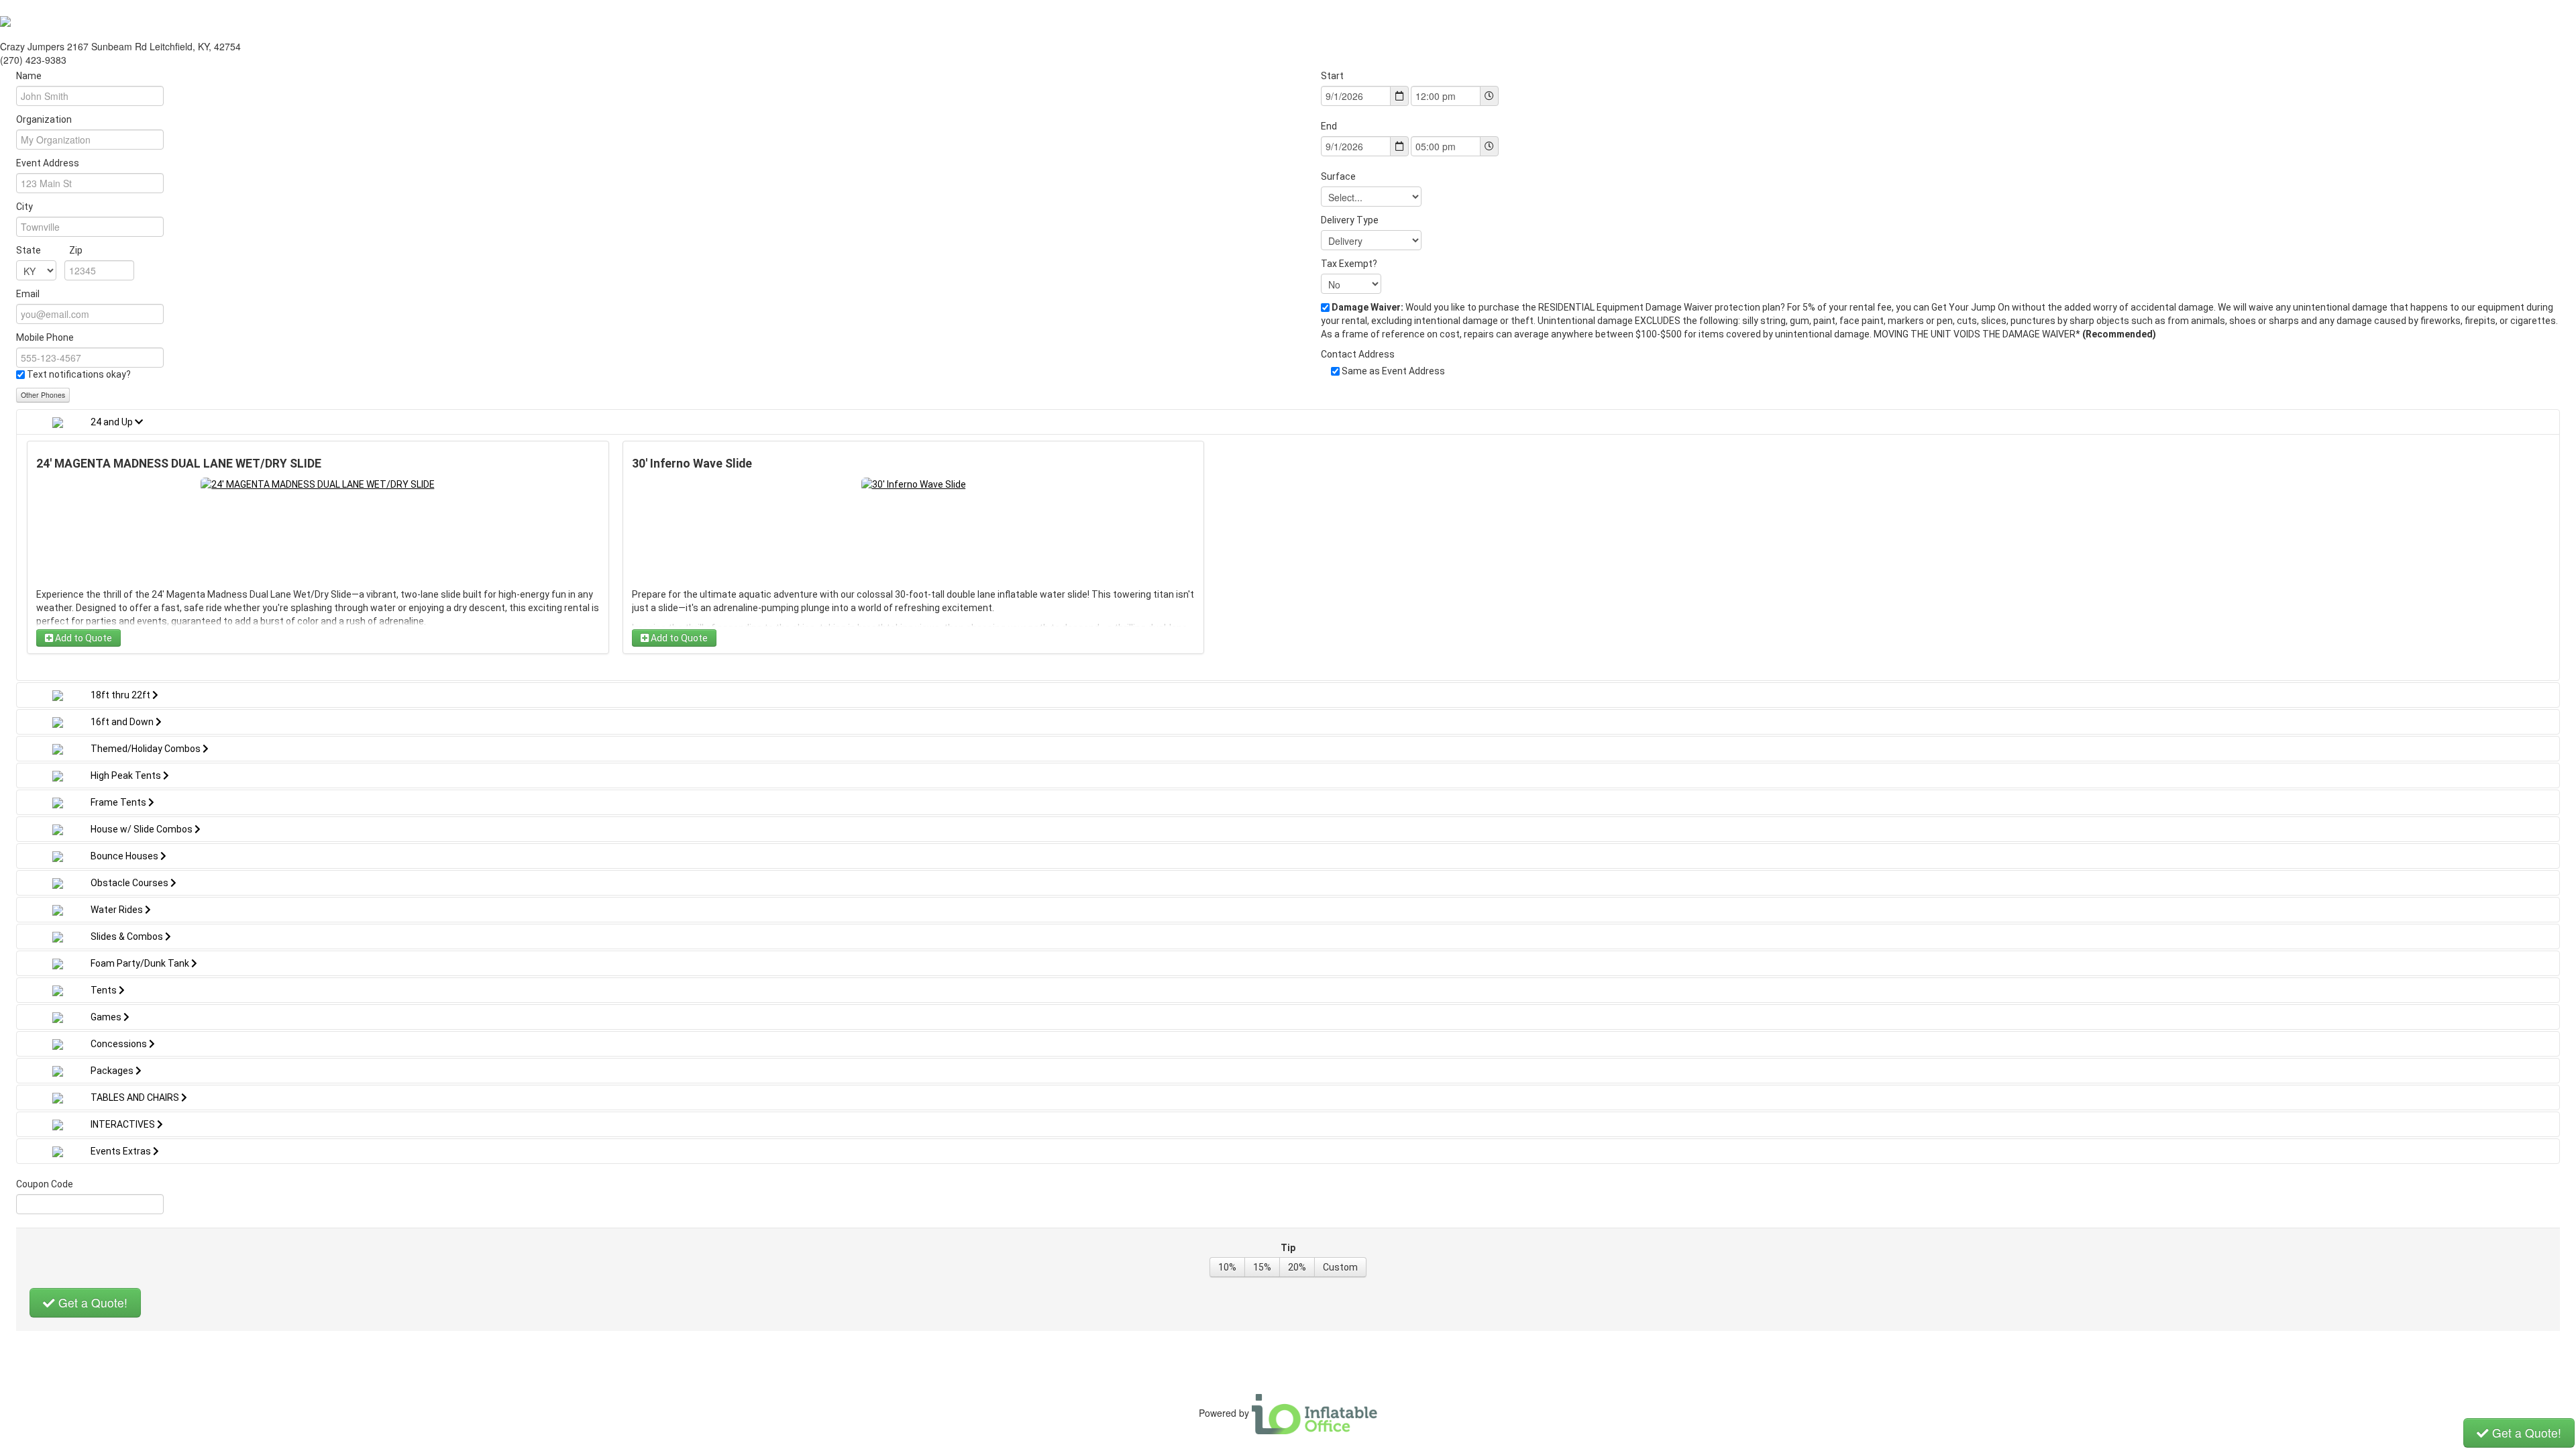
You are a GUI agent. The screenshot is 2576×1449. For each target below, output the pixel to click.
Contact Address (1358, 354)
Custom (1340, 1267)
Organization (44, 119)
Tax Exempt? (1349, 264)
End (1329, 126)
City (24, 207)
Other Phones (43, 395)
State (49, 250)
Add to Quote (83, 638)
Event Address (48, 163)
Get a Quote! (91, 1302)
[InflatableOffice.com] (1315, 1413)
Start (1332, 76)
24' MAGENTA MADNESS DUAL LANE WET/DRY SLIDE (179, 464)
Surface (1338, 176)
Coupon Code (45, 1184)
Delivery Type (1350, 220)
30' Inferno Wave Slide (692, 464)
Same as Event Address (1393, 371)
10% (1227, 1267)
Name (29, 76)
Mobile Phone (45, 337)
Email (28, 294)
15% (1262, 1267)
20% (1297, 1267)
